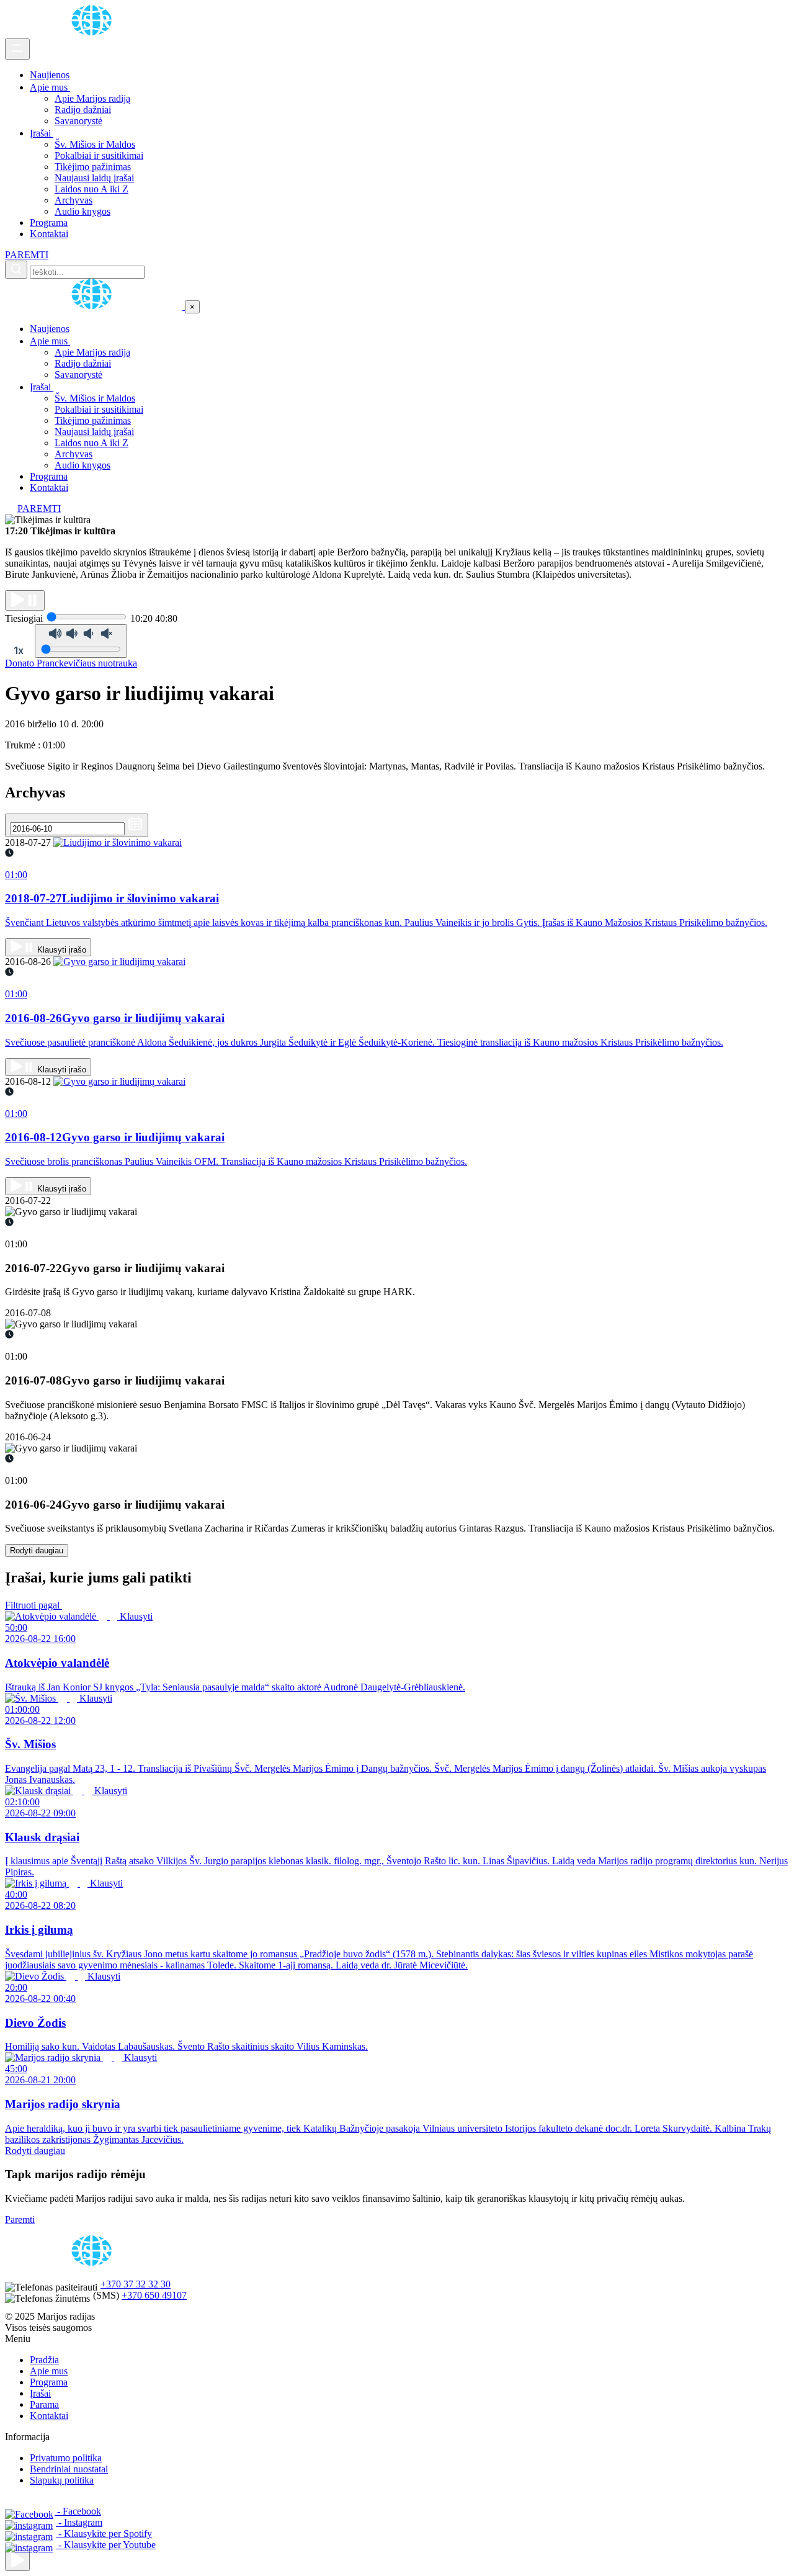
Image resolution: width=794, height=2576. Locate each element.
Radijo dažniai (83, 110)
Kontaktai (49, 234)
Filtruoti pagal (33, 1605)
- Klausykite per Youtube (106, 2545)
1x (19, 650)
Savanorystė (78, 121)
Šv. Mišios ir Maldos (95, 144)
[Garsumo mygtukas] (81, 641)
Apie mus (50, 87)
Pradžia (44, 2360)
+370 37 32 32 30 (136, 2284)
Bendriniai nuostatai (69, 2469)
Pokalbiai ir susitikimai (99, 155)
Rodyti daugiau (37, 1551)
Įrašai (42, 133)
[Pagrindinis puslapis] (94, 33)
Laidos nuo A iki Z (91, 189)
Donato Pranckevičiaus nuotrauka (71, 663)
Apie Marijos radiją (92, 98)
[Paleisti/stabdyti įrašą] (25, 600)
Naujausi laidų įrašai (94, 178)
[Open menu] (17, 49)
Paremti (20, 2219)
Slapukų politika (62, 2480)
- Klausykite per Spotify (104, 2533)
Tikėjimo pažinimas (93, 167)
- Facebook (78, 2511)
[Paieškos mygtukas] (16, 270)
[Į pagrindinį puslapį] (95, 306)
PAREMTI (27, 255)
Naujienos (50, 75)
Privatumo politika (66, 2458)
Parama (44, 2404)
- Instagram (79, 2522)
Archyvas (74, 200)
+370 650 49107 (154, 2295)
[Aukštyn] (17, 2561)
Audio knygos (83, 211)
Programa (49, 222)
